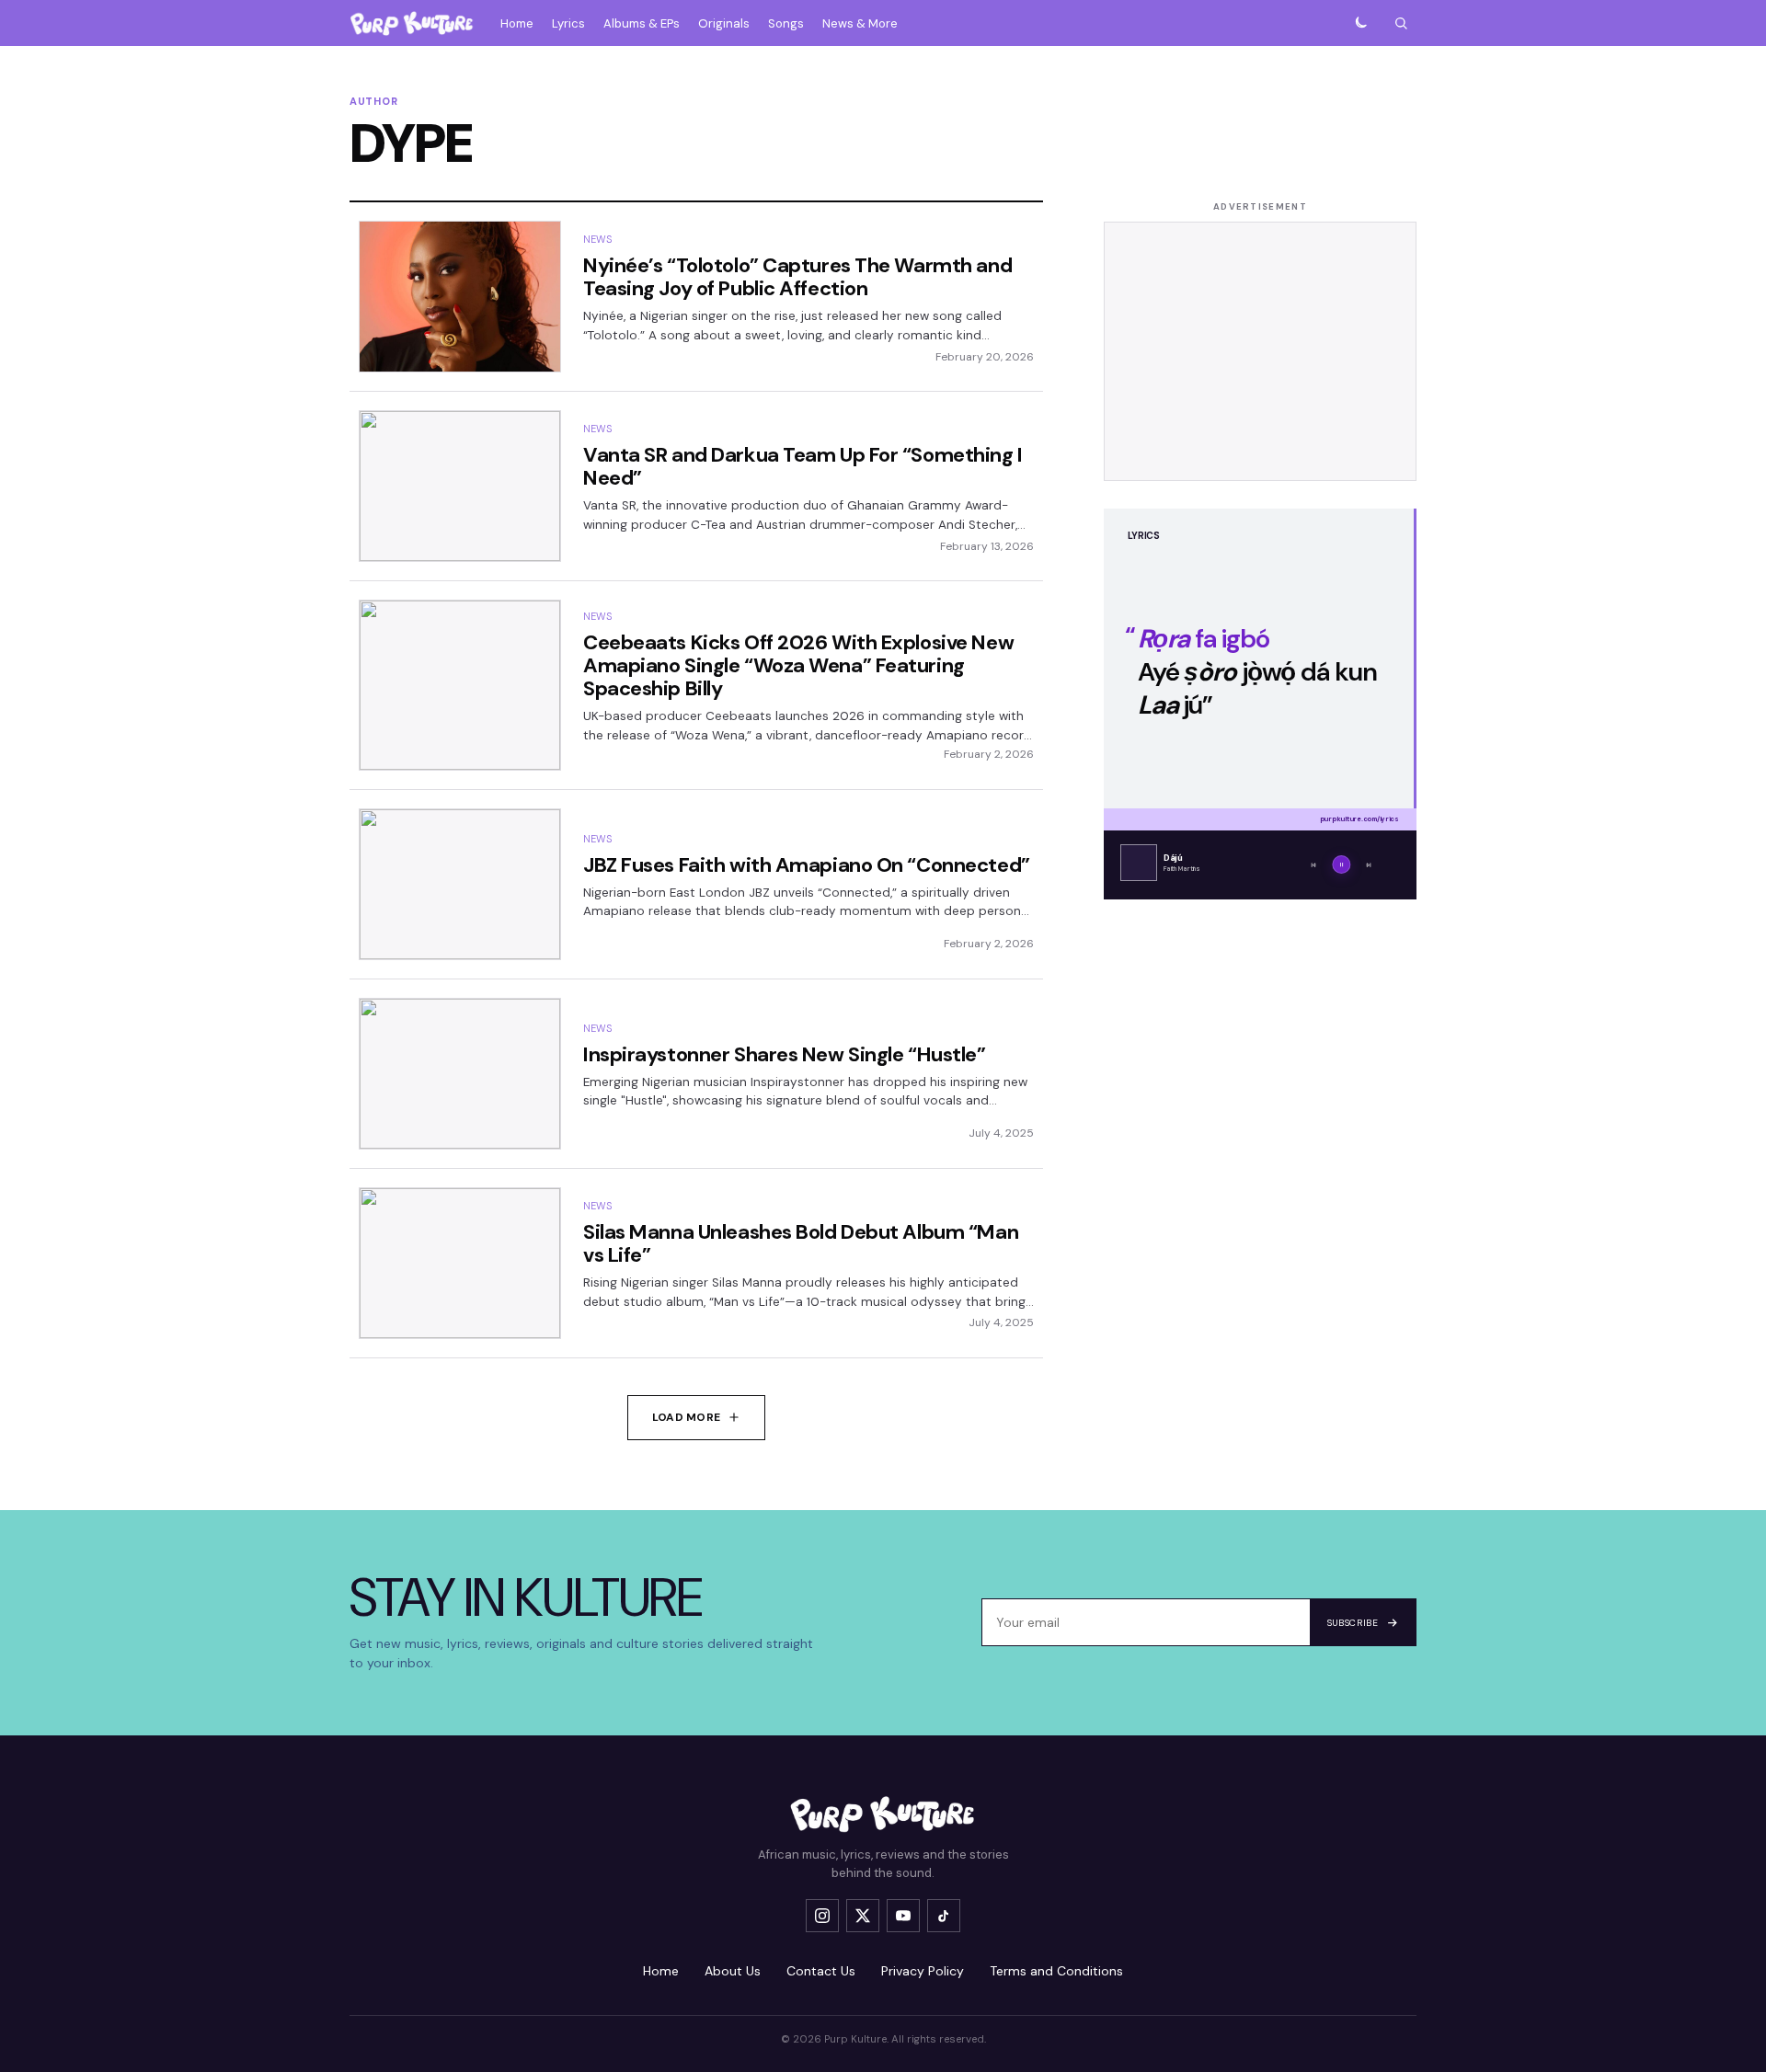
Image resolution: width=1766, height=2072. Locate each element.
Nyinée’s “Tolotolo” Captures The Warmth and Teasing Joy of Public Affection (797, 277)
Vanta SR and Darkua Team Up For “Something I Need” (803, 466)
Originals (724, 23)
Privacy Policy (923, 1971)
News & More (860, 23)
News (597, 239)
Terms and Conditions (1056, 1971)
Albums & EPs (642, 23)
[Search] (1401, 23)
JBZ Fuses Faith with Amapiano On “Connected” (807, 865)
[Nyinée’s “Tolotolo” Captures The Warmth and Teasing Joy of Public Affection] (460, 297)
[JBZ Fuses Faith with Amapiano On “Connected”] (460, 884)
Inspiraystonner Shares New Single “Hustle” (785, 1054)
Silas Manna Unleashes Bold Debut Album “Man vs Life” (801, 1243)
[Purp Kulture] (412, 23)
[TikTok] (944, 1916)
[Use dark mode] (1360, 23)
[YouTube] (903, 1916)
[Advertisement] (1260, 351)
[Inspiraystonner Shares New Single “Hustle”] (460, 1074)
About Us (733, 1971)
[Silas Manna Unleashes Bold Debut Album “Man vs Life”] (460, 1263)
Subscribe (1353, 1623)
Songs (786, 23)
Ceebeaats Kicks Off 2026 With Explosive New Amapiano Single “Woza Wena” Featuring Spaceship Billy (798, 665)
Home (517, 23)
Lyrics (568, 23)
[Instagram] (822, 1916)
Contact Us (821, 1971)
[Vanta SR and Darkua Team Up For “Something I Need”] (460, 486)
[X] (863, 1916)
